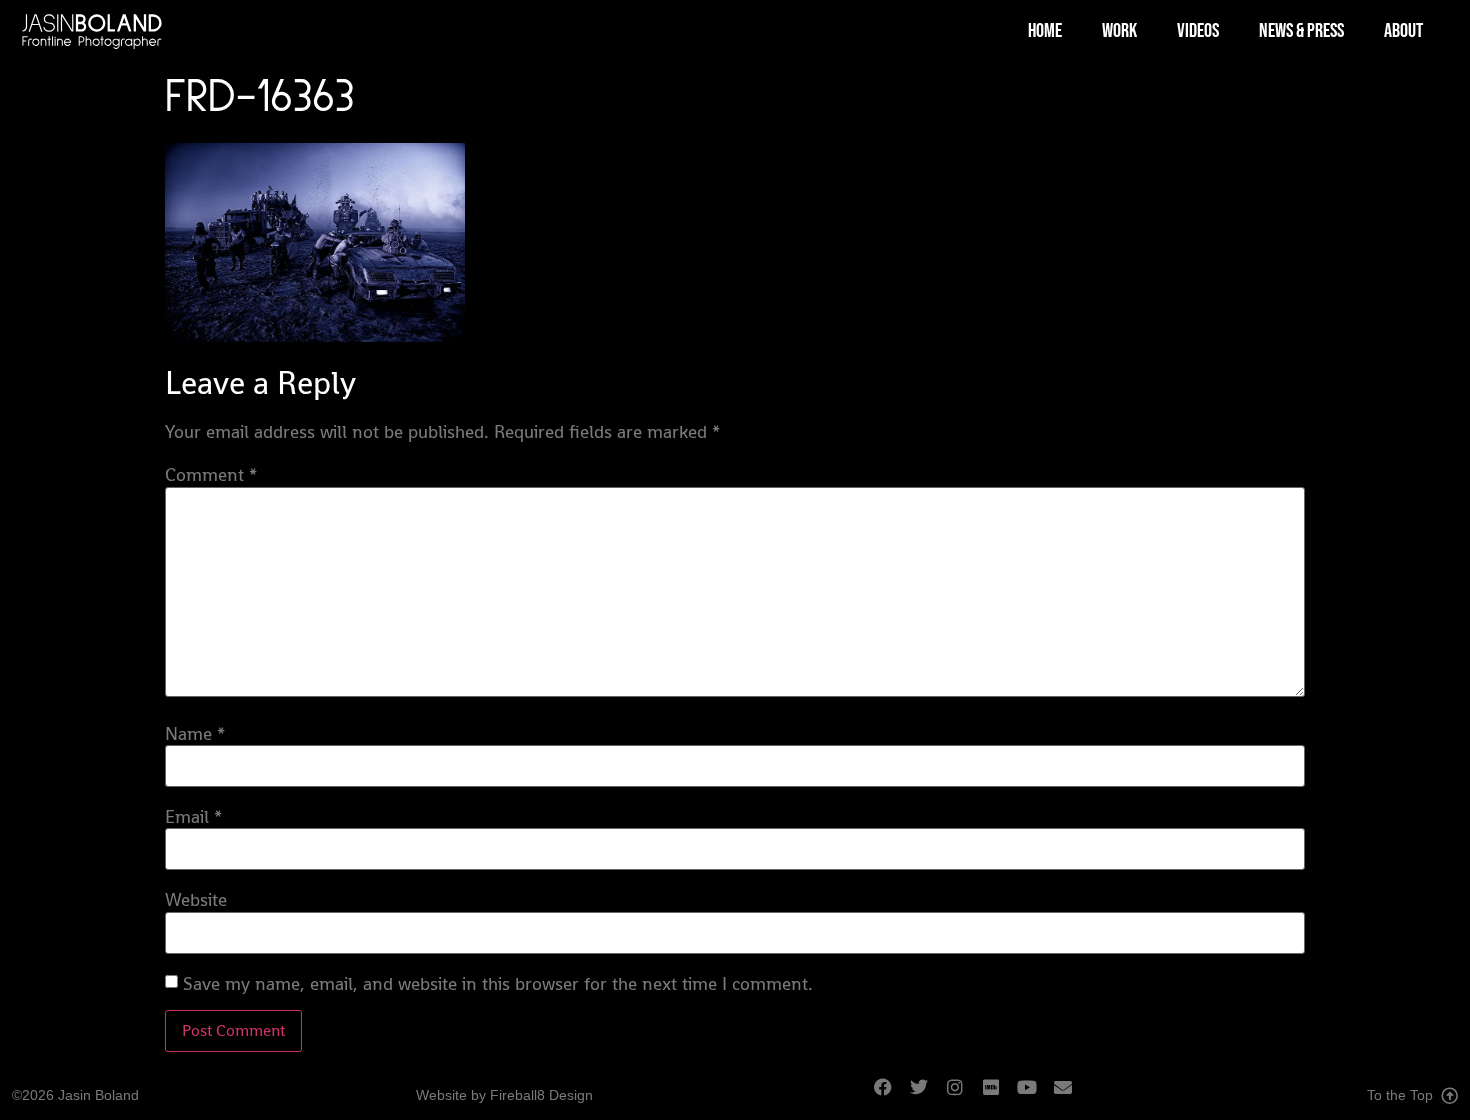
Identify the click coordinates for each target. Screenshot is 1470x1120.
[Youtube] (1036, 1096)
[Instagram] (964, 1096)
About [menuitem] (1403, 31)
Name (195, 734)
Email (193, 817)
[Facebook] (892, 1096)
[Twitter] (928, 1096)
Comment (211, 475)
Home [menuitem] (1045, 31)
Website (196, 900)
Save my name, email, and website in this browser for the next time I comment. (498, 984)
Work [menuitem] (1119, 31)
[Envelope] (1072, 1096)
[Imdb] (1000, 1096)
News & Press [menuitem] (1301, 31)
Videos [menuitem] (1198, 31)
